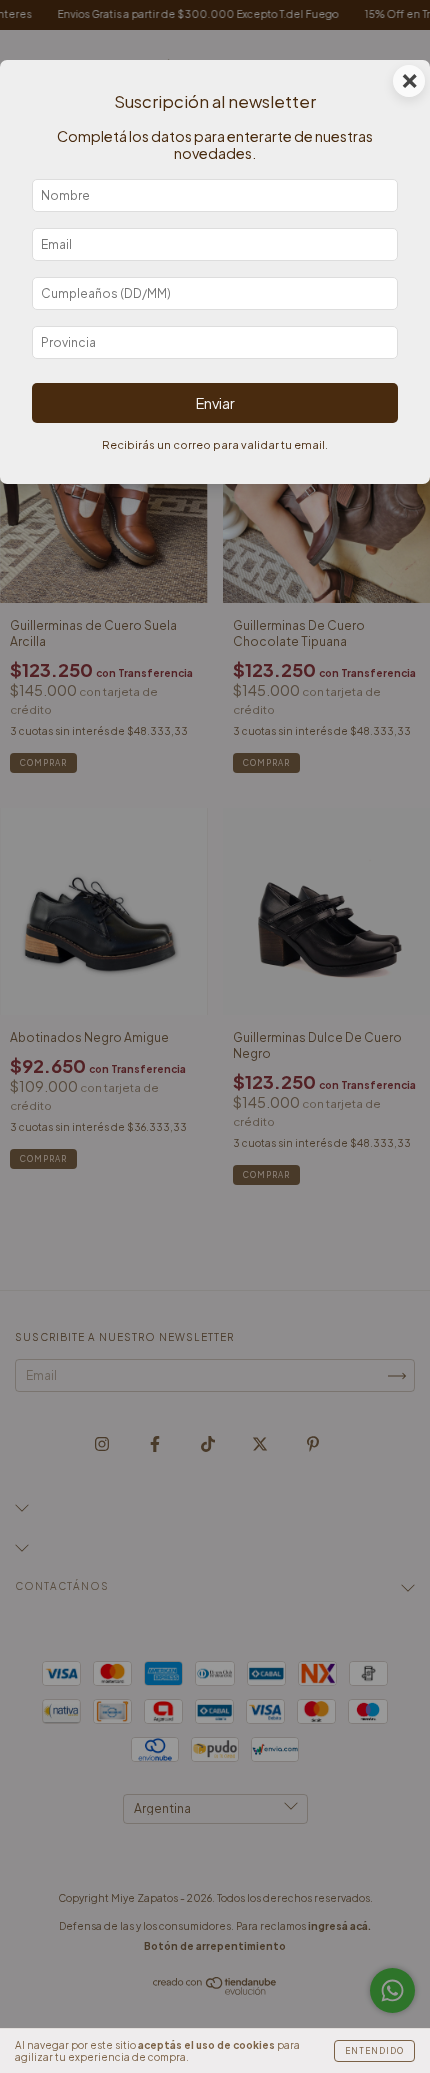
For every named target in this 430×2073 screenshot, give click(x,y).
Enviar (215, 403)
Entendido (374, 2051)
